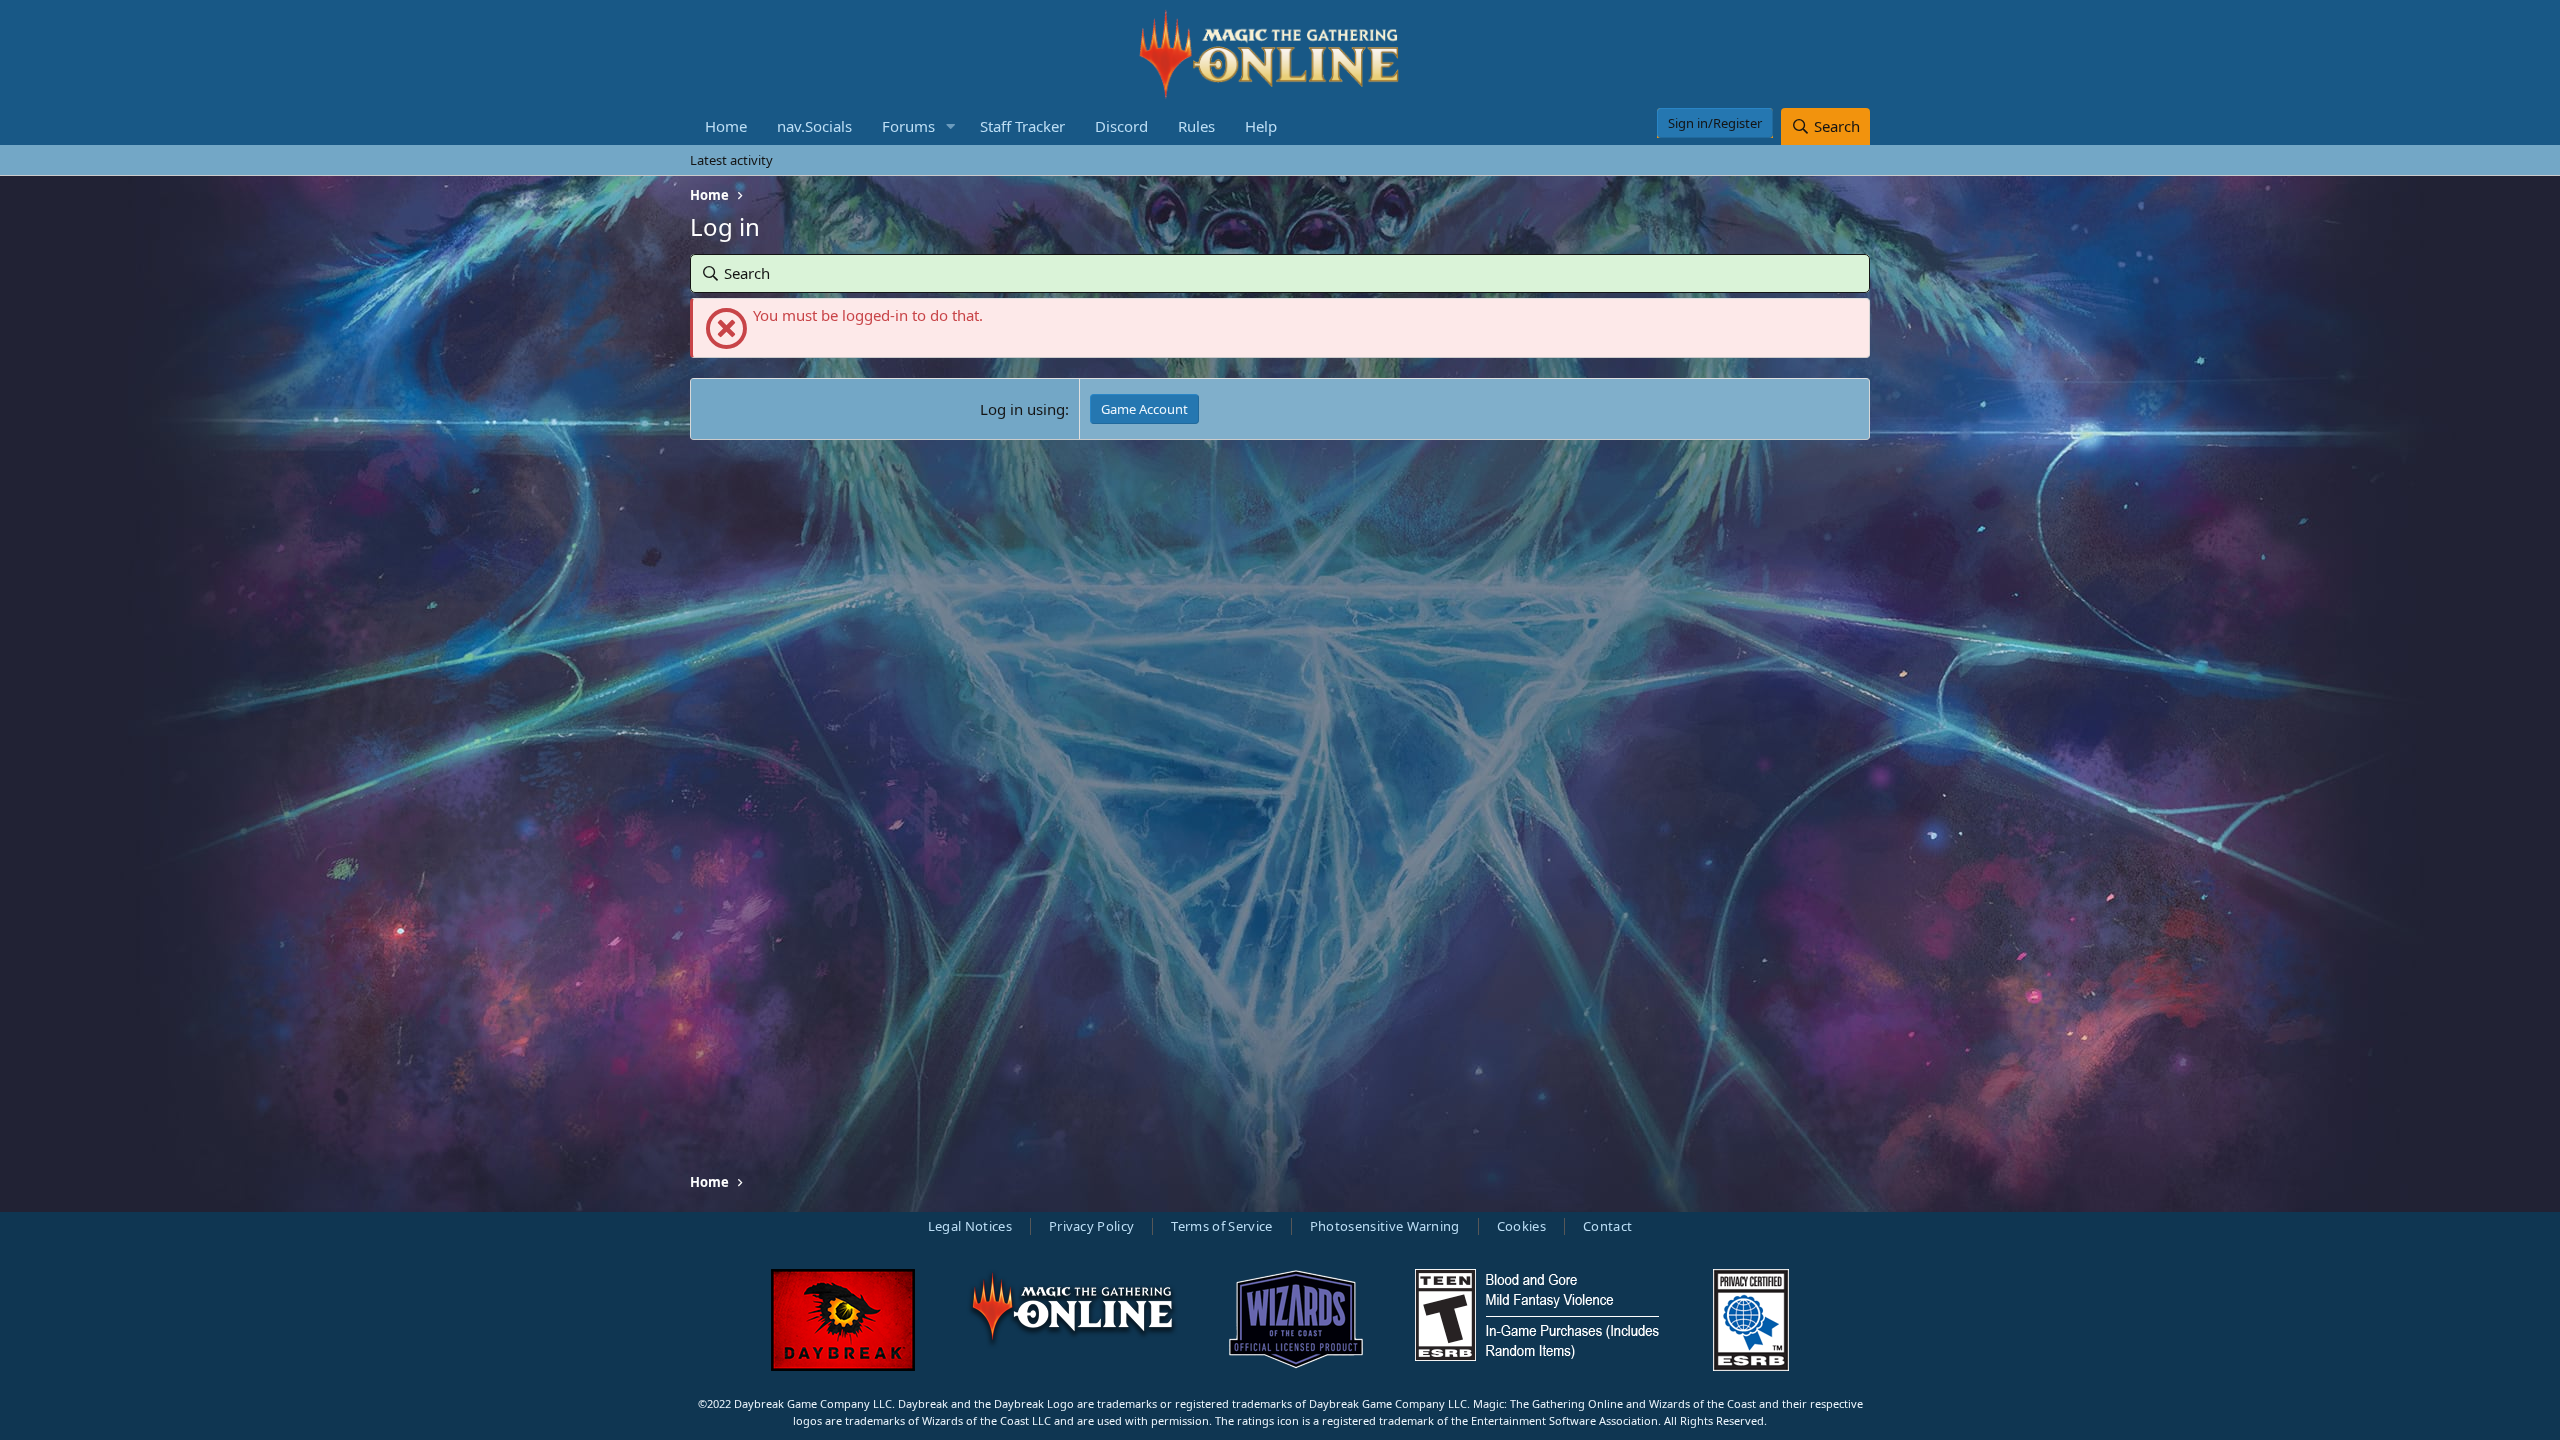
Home (726, 126)
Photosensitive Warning (1385, 1226)
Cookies (1521, 1226)
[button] (951, 126)
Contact (1607, 1226)
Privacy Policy (1092, 1226)
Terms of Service (1221, 1226)
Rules (1196, 126)
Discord (1121, 126)
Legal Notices (970, 1226)
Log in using (1022, 409)
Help (1261, 126)
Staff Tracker (1022, 126)
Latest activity (731, 160)
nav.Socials (814, 126)
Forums (908, 126)
